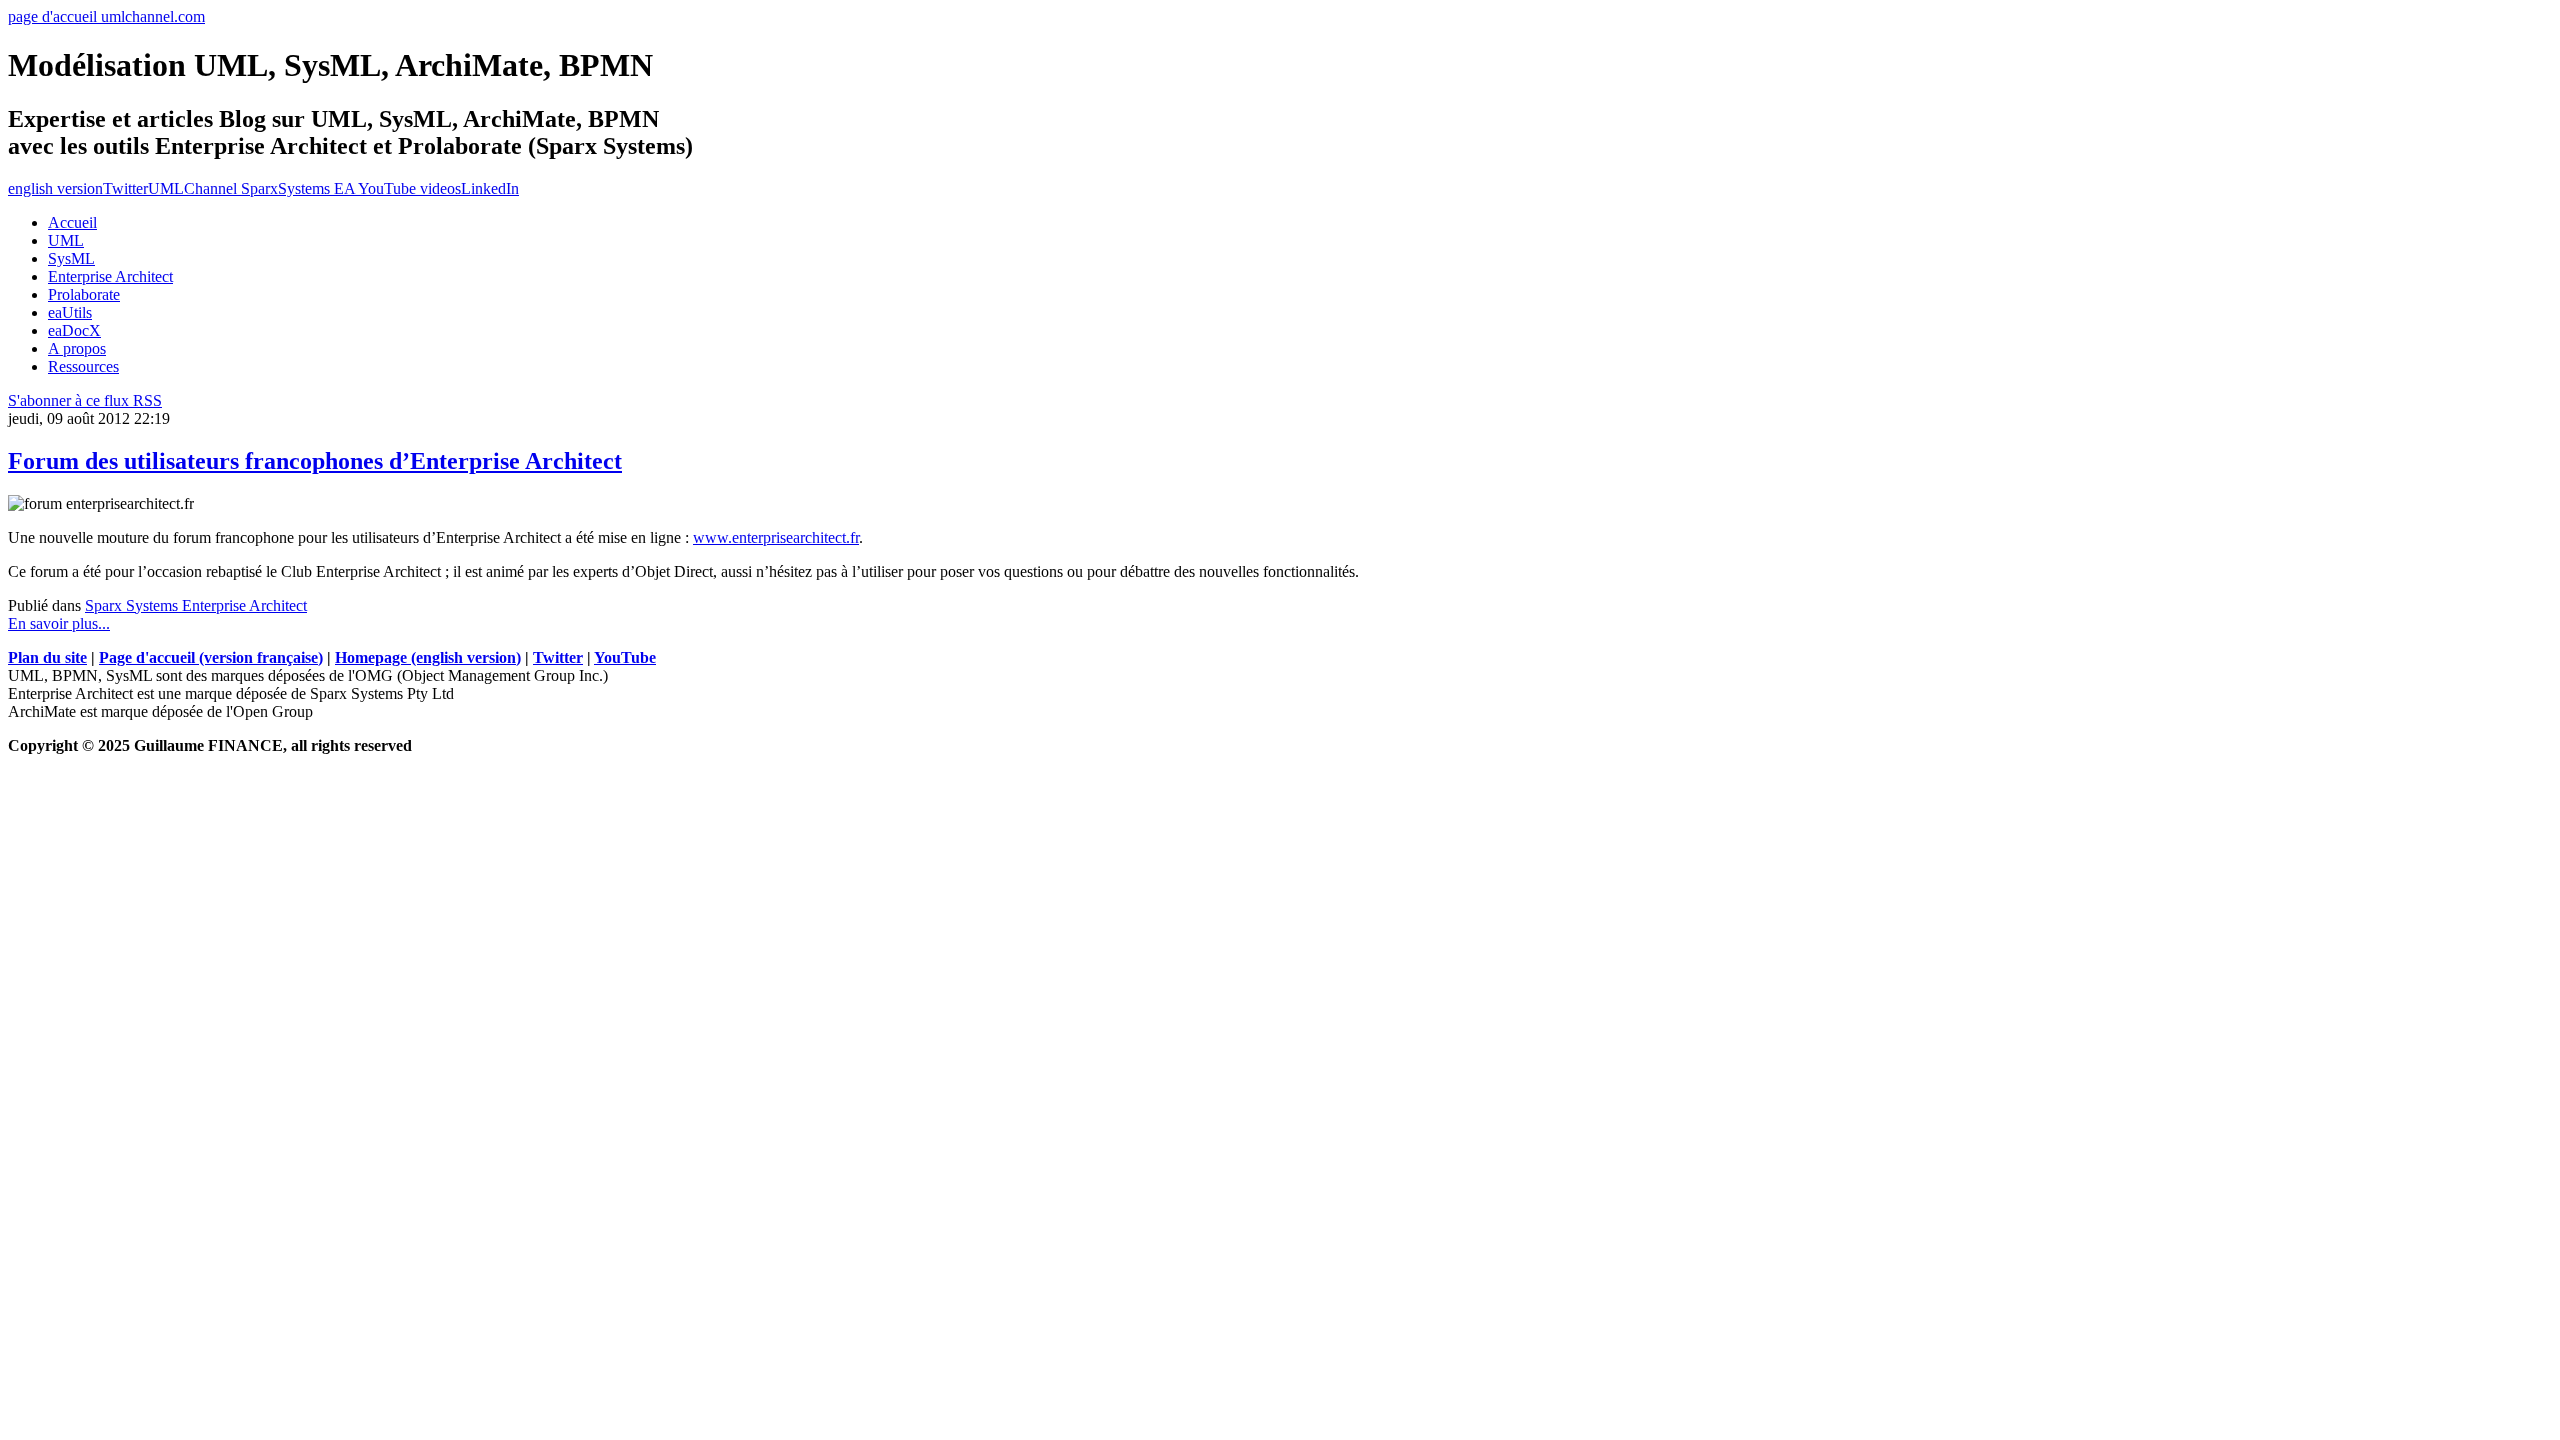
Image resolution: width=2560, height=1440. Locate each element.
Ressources (83, 366)
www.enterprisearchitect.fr (776, 537)
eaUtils (70, 312)
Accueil (72, 222)
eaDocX (74, 330)
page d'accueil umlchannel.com (106, 16)
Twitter (125, 188)
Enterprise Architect (110, 276)
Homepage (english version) (428, 657)
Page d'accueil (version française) (211, 657)
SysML (71, 258)
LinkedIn (490, 188)
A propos (77, 348)
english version (55, 188)
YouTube (625, 657)
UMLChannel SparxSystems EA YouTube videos (304, 188)
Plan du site (47, 657)
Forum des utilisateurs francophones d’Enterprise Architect (315, 461)
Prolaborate (84, 294)
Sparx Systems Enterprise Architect (196, 605)
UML (66, 240)
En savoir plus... (59, 623)
